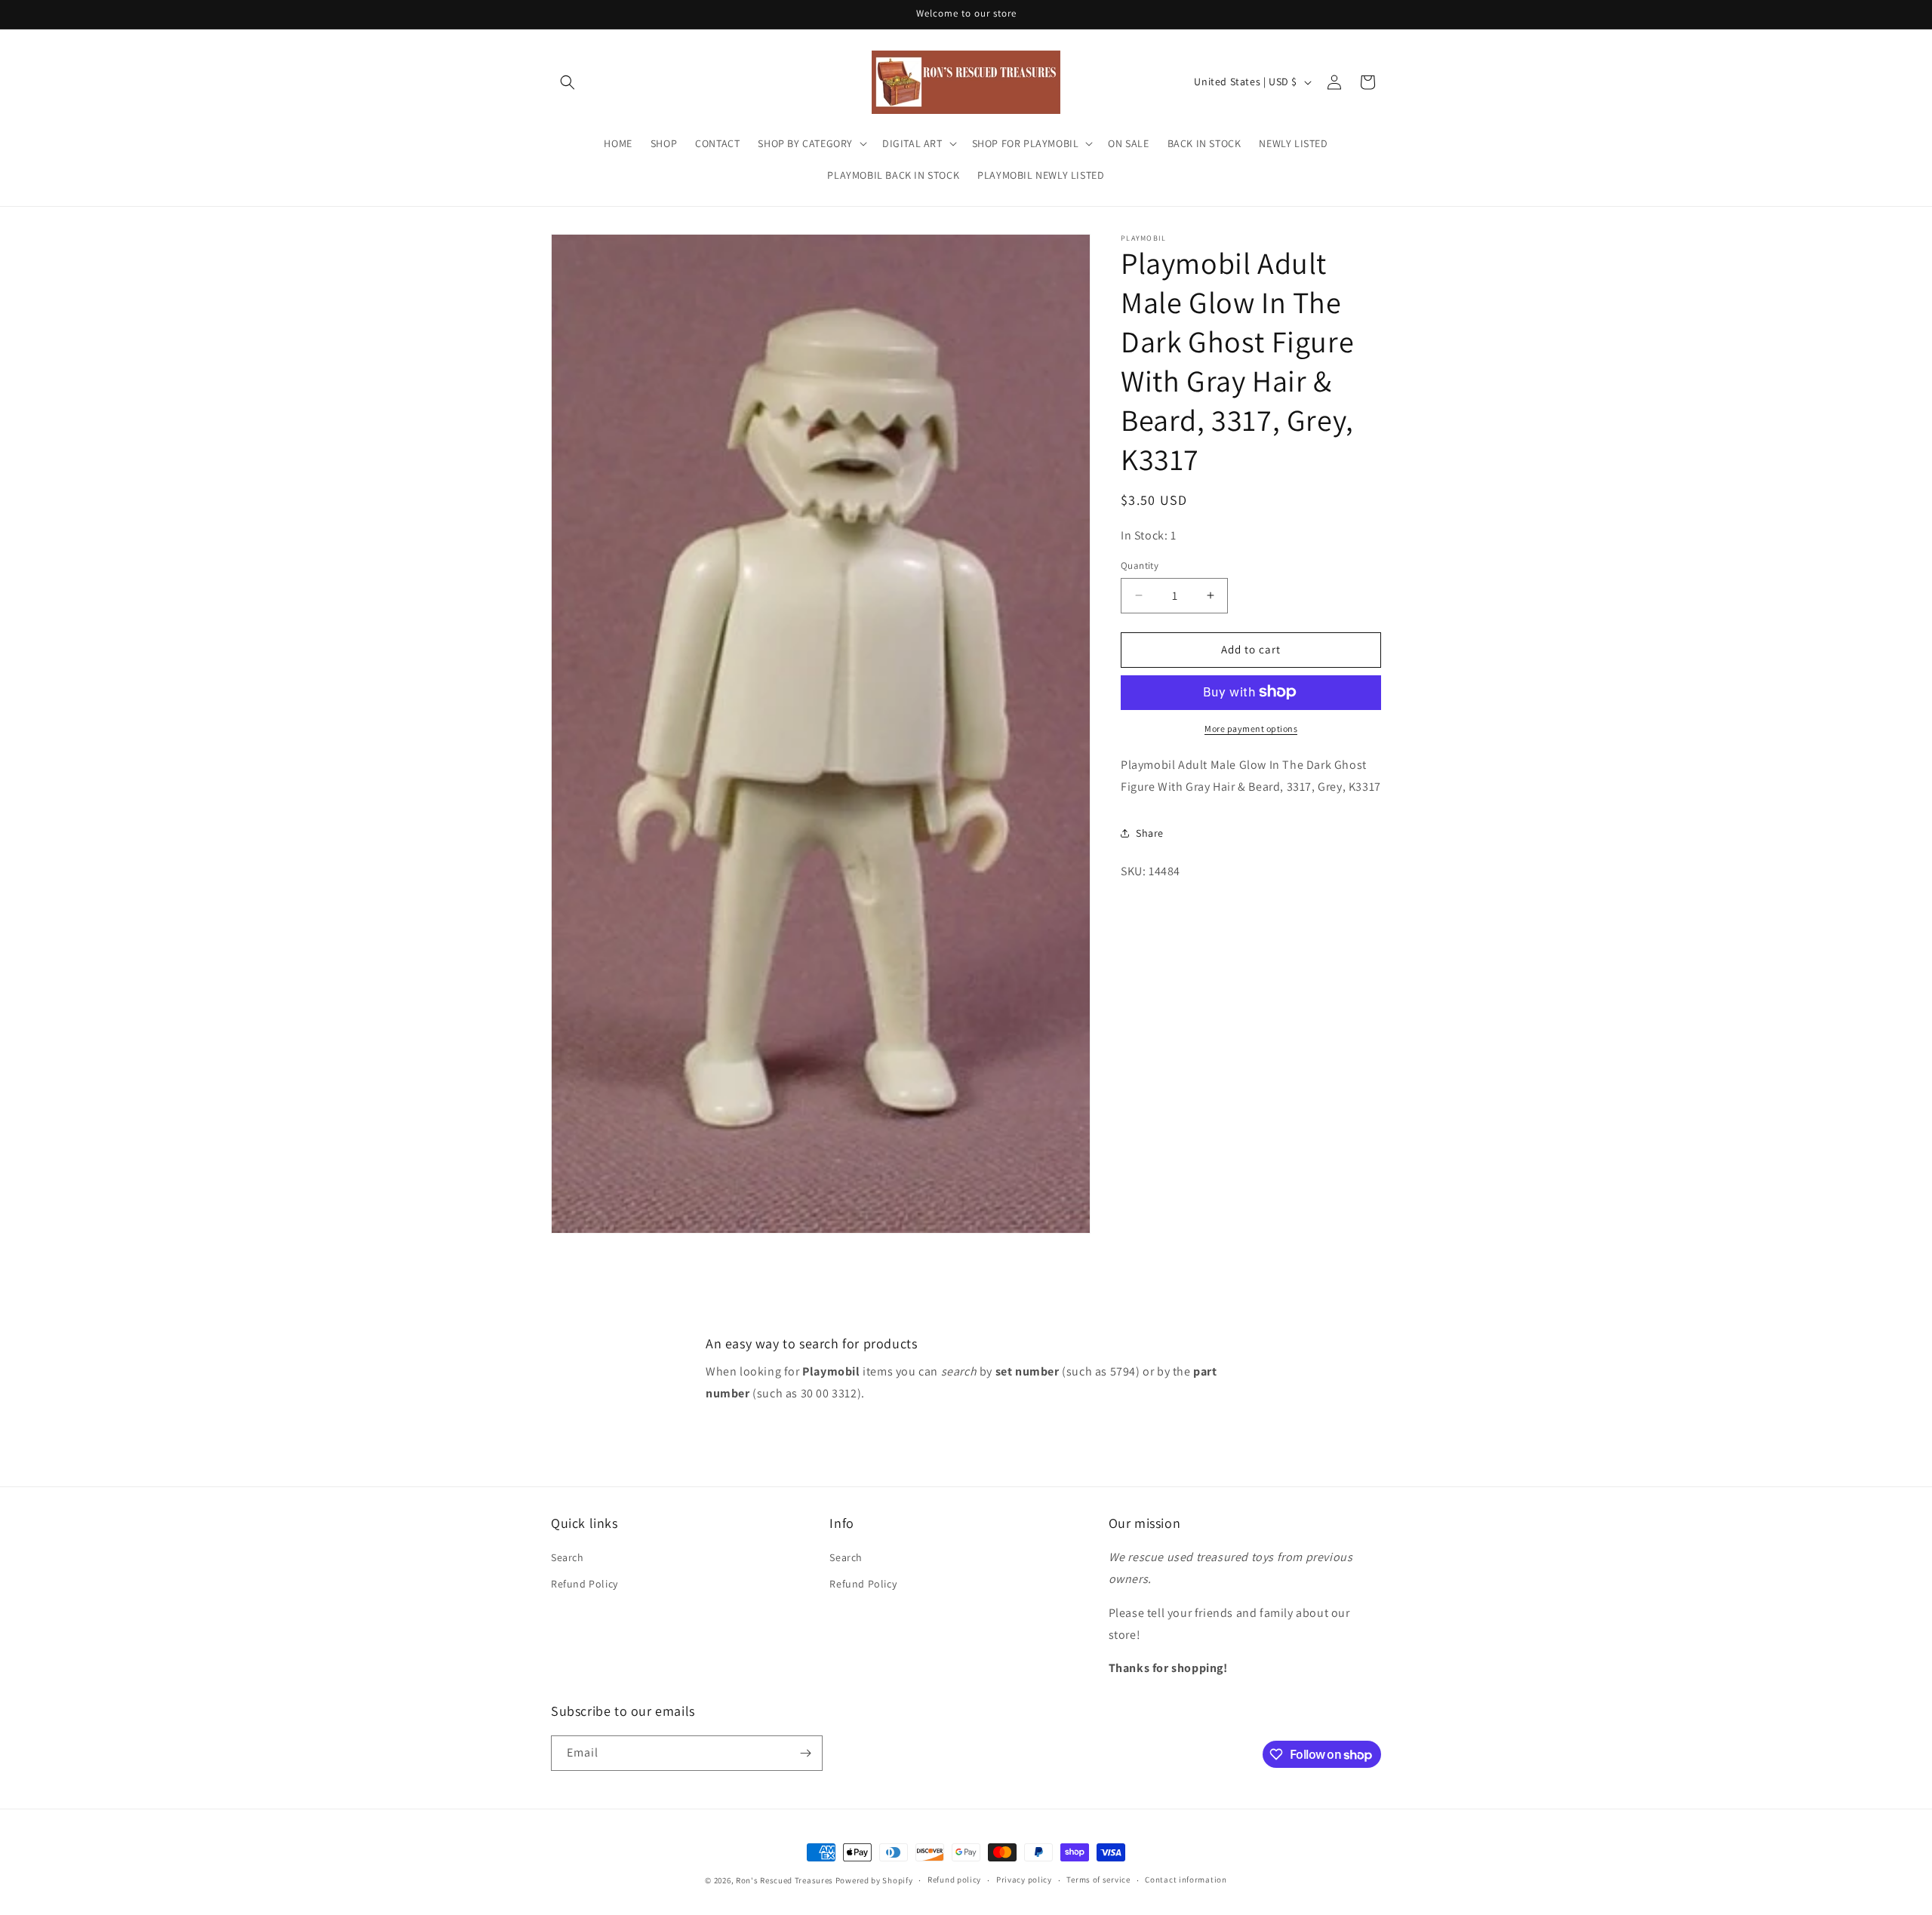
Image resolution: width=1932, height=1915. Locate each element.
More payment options (1251, 728)
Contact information (1186, 1880)
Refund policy (954, 1880)
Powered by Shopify (874, 1880)
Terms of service (1098, 1880)
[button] (568, 82)
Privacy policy (1024, 1880)
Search (568, 1557)
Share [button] (1150, 832)
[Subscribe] (805, 1753)
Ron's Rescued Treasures (784, 1880)
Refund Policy (585, 1585)
